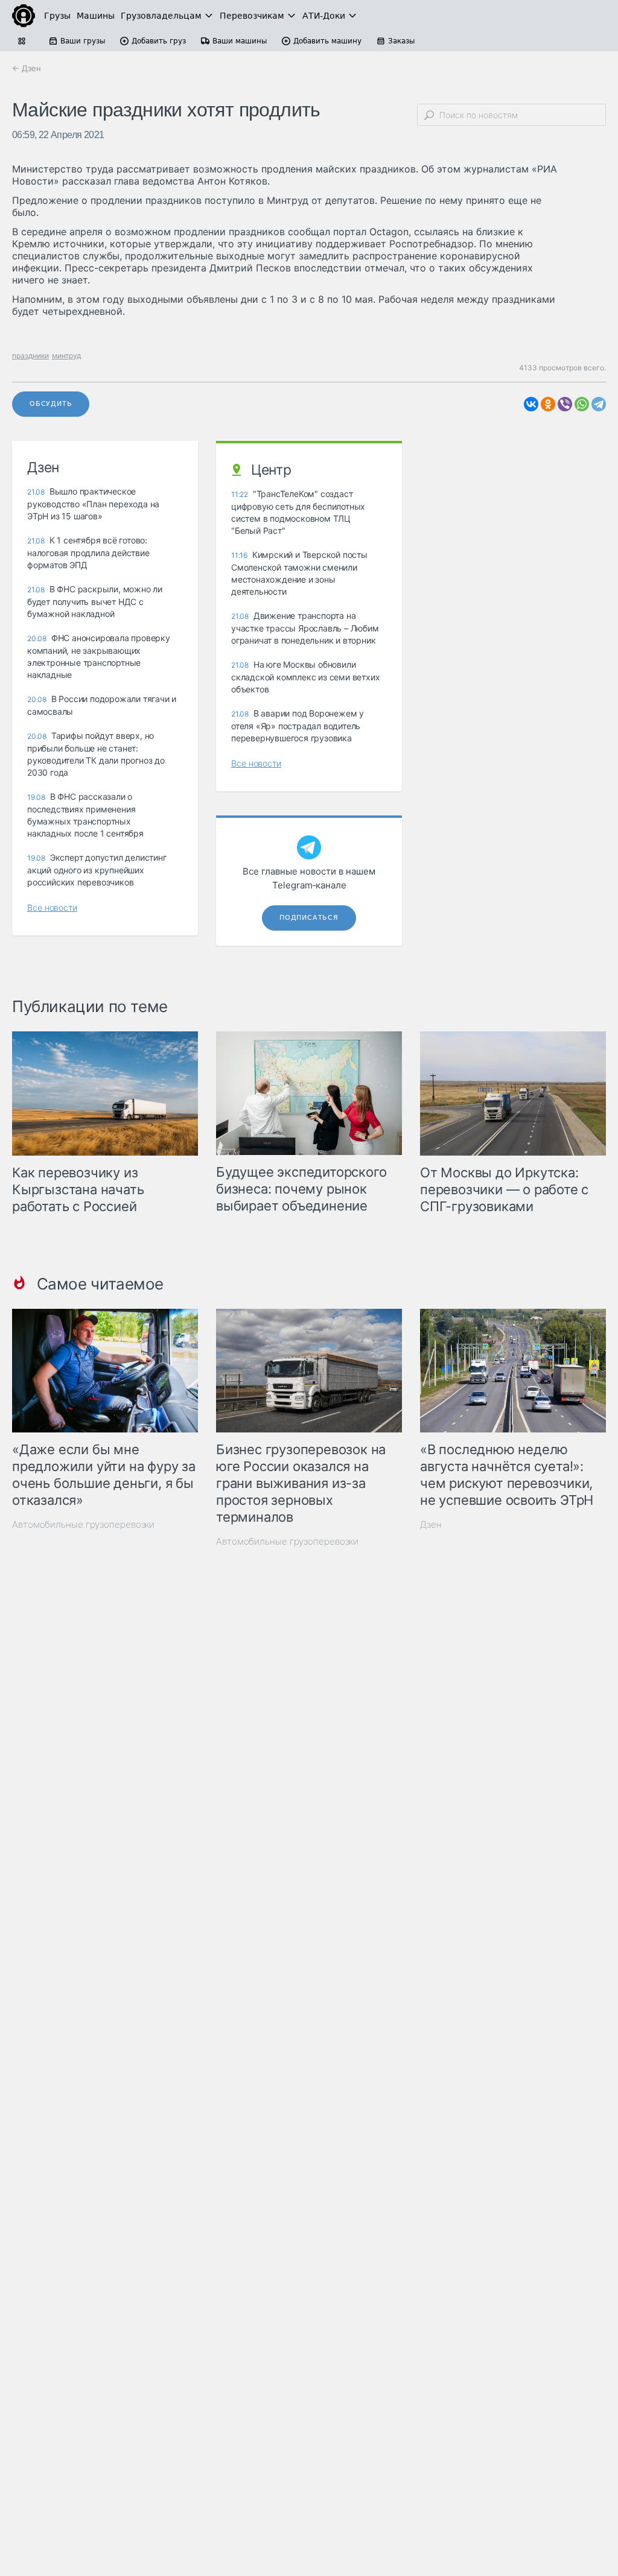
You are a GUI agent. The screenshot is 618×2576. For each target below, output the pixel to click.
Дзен (431, 1524)
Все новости (52, 907)
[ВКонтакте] (531, 404)
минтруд (66, 356)
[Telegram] (599, 404)
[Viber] (565, 404)
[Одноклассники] (548, 404)
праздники (30, 356)
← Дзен (27, 68)
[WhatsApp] (582, 404)
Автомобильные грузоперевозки (83, 1524)
